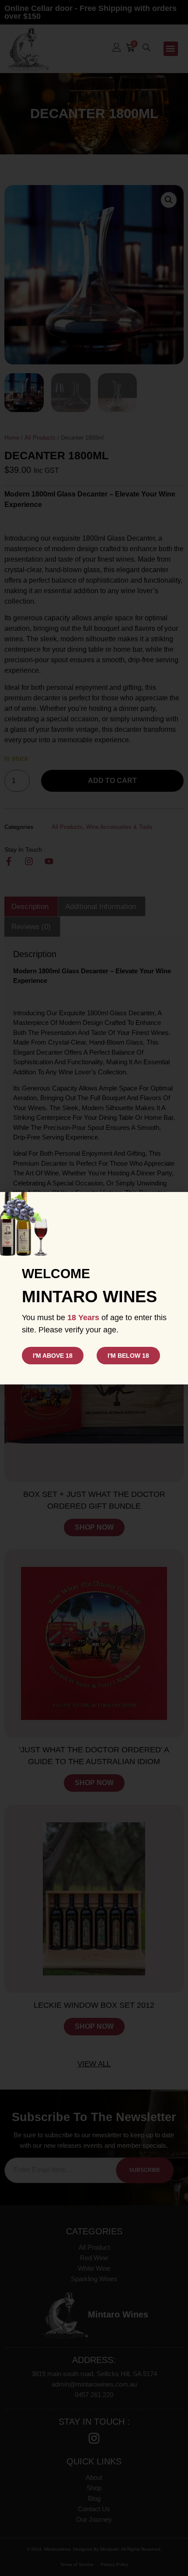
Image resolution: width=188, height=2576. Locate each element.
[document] (94, 1288)
